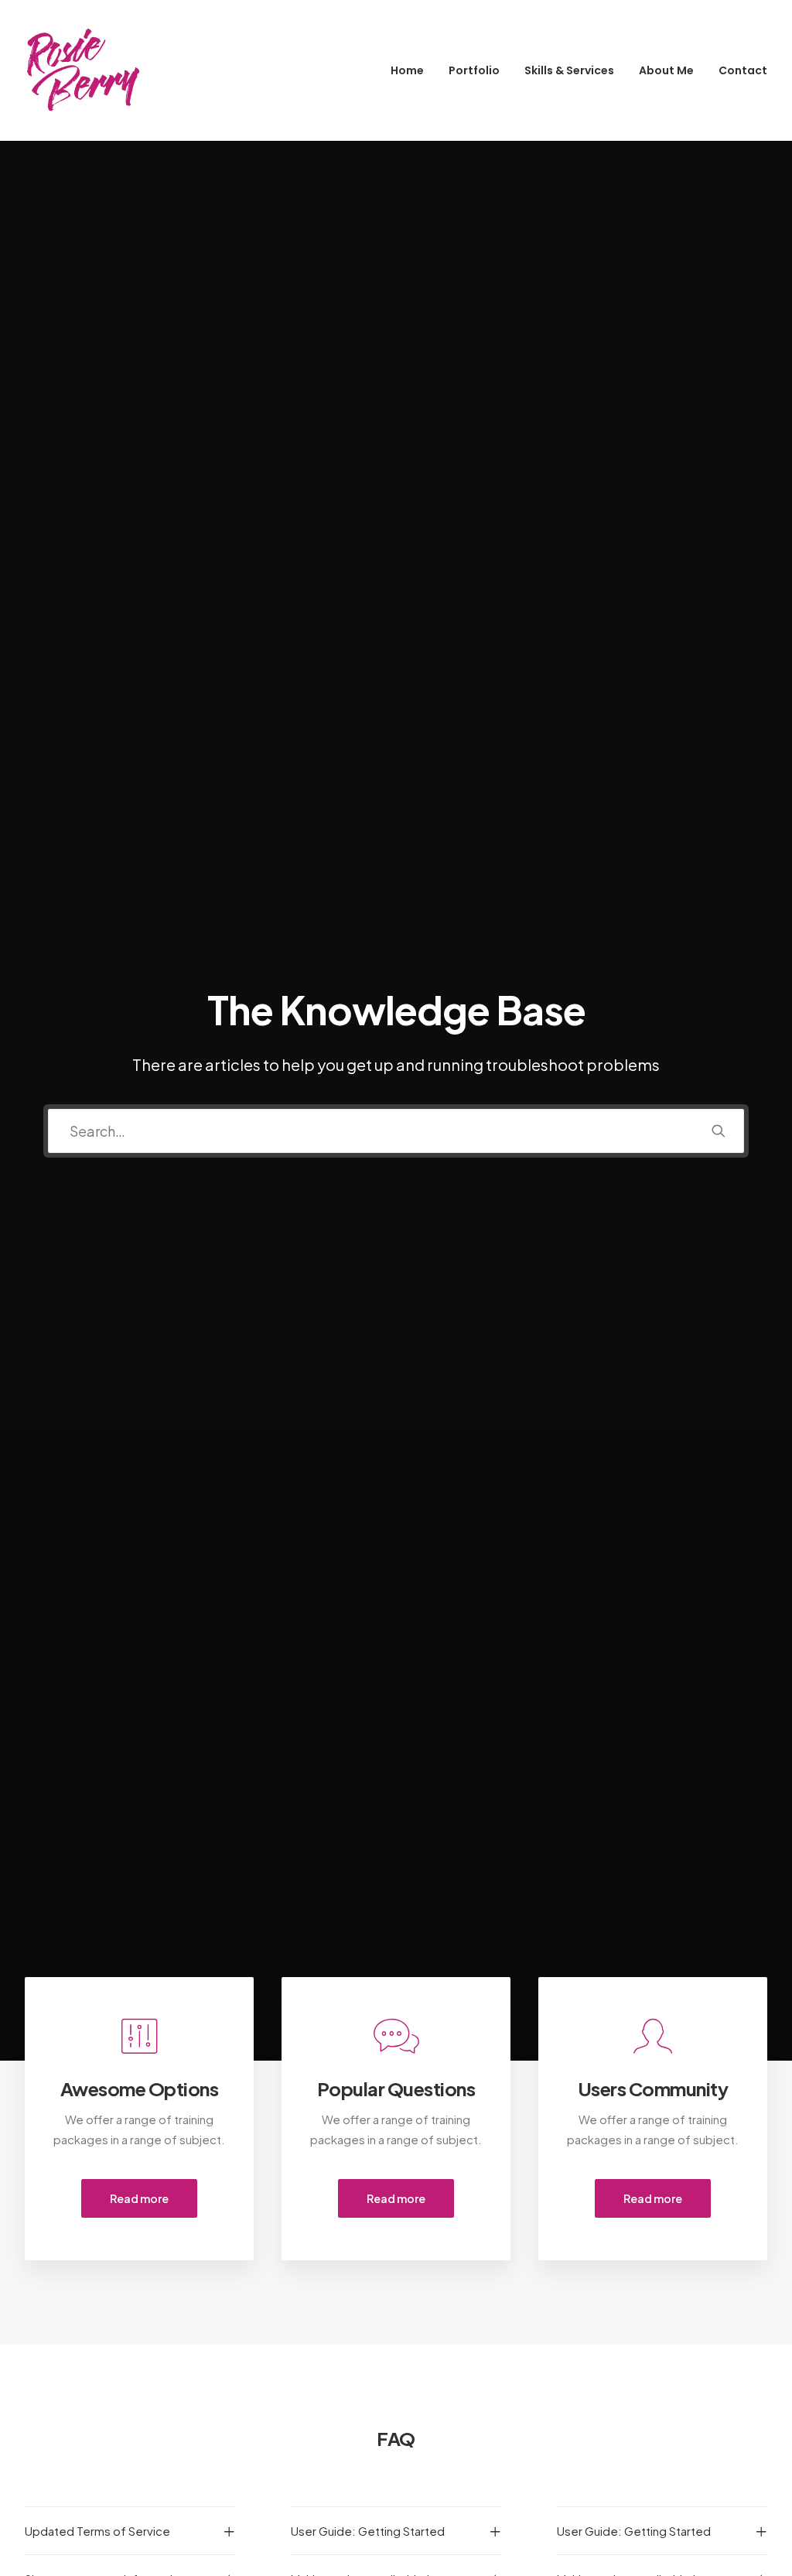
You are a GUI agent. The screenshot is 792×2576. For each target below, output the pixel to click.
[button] (719, 1131)
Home (407, 70)
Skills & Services (569, 70)
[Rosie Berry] (83, 70)
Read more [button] (139, 2198)
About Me (666, 70)
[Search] (396, 1131)
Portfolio (474, 70)
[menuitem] (413, 70)
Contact (743, 70)
